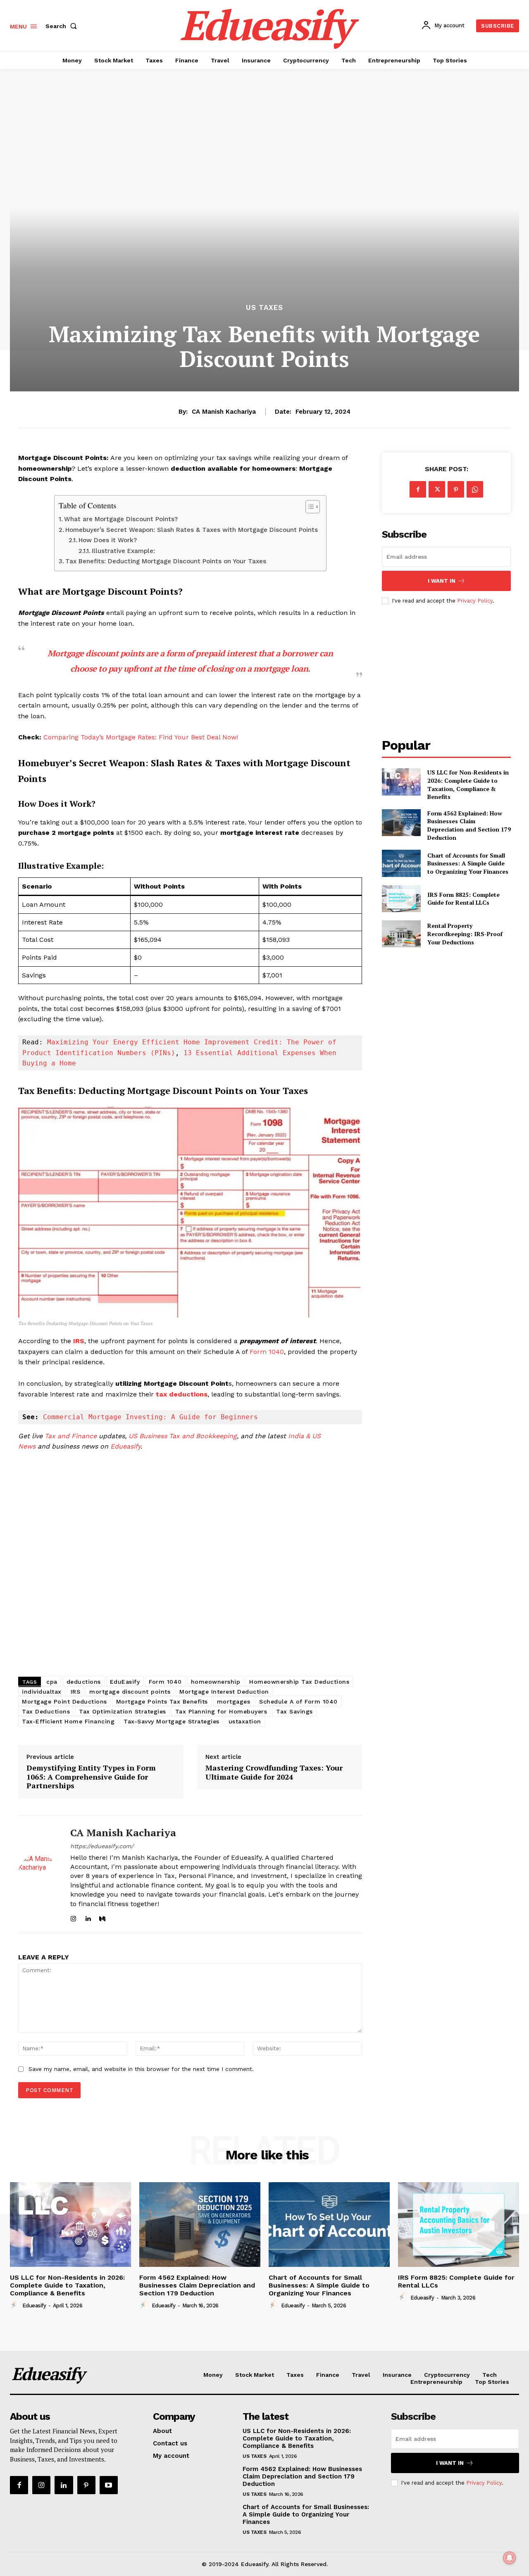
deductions (84, 1682)
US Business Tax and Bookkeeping (183, 1436)
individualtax (42, 1692)
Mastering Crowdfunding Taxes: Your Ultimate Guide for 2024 (274, 1772)
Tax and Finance (71, 1436)
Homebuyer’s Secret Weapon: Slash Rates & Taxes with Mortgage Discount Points (192, 530)
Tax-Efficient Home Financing (68, 1721)
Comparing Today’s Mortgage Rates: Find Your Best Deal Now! (141, 737)
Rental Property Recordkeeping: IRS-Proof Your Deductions (465, 934)
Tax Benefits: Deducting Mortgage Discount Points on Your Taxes (166, 561)
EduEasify (125, 1682)
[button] (63, 26)
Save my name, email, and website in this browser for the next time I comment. (141, 2069)
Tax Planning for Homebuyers (221, 1711)
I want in (442, 581)
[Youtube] (109, 2485)
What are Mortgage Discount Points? (121, 519)
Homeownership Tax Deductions (299, 1682)
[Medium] (102, 1917)
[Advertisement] (190, 1566)
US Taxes (264, 308)
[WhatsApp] (475, 489)
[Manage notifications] (510, 2558)
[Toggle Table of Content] (309, 507)
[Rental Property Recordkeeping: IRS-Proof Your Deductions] (401, 934)
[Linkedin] (88, 1917)
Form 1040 (267, 1352)
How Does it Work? (108, 540)
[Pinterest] (456, 489)
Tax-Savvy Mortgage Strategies (172, 1721)
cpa (52, 1682)
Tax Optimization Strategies (123, 1711)
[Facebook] (418, 489)
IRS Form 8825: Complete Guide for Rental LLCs (463, 899)
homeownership (216, 1682)
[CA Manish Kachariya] (38, 1874)
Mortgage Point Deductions (64, 1701)
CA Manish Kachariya (224, 412)
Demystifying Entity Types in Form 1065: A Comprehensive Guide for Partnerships (91, 1777)
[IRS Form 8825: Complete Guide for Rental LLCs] (401, 899)
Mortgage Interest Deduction (224, 1692)
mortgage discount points (130, 1692)
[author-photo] (15, 2305)
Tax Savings (294, 1711)
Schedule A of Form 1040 (298, 1701)
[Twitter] (437, 489)
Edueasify (125, 1446)
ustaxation (245, 1721)
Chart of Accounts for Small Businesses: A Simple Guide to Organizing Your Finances (468, 863)
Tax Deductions (46, 1711)
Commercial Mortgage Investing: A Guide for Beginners (150, 1417)
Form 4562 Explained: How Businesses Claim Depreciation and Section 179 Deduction (469, 825)
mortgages (234, 1701)
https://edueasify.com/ (102, 1846)
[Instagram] (73, 1917)
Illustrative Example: (123, 551)
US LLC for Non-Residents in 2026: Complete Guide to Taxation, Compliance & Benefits (468, 784)
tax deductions (181, 1394)
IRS (78, 1341)
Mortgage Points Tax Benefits (162, 1701)
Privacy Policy (475, 601)
